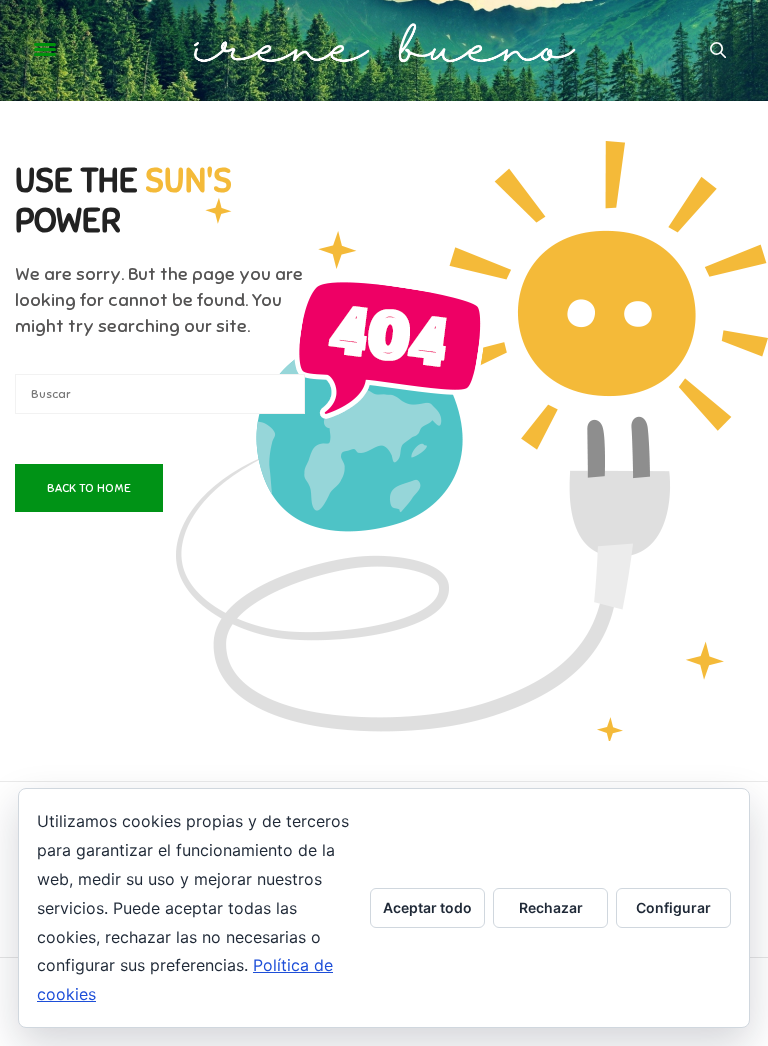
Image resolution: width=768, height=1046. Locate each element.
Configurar (673, 907)
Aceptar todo (427, 907)
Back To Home (89, 488)
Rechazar (551, 907)
